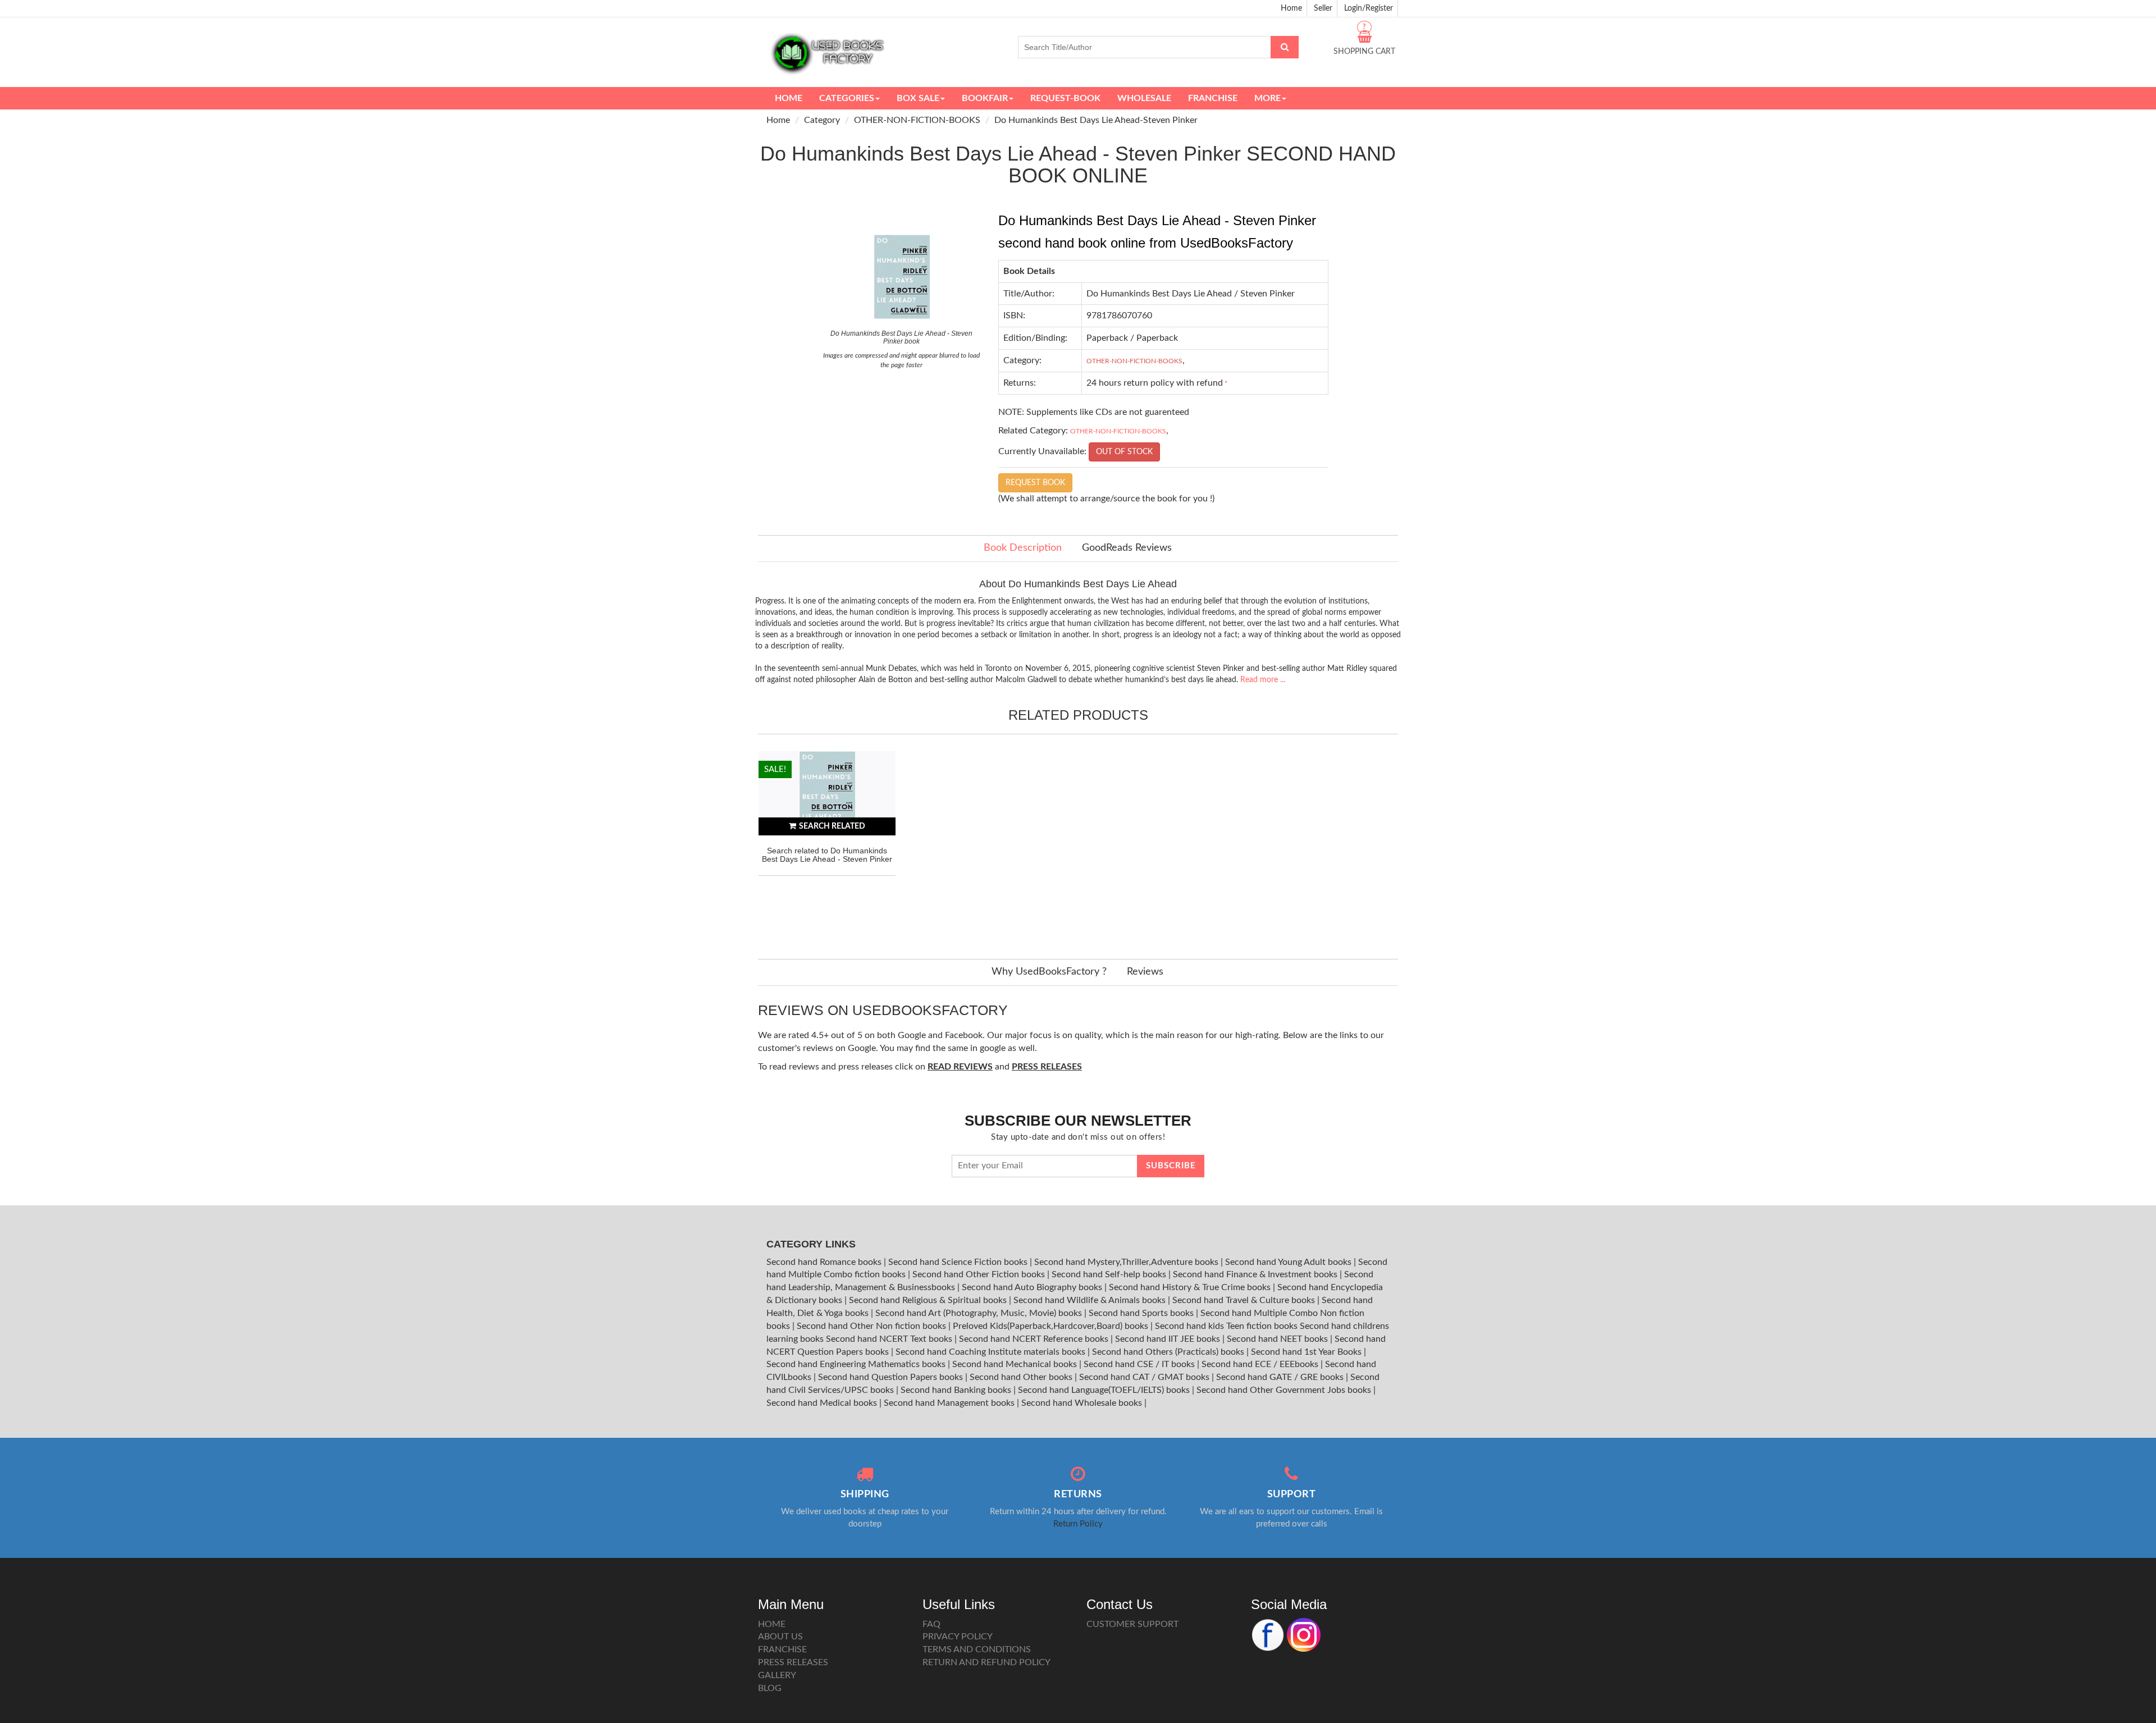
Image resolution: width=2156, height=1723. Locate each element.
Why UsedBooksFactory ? (1049, 972)
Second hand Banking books (957, 1390)
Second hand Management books (950, 1403)
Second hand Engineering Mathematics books (857, 1364)
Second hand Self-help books (1110, 1274)
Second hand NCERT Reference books (1035, 1339)
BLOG (770, 1688)
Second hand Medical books (823, 1403)
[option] (827, 844)
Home (1291, 8)
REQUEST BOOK (1035, 483)
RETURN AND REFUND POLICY (986, 1662)
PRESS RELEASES (793, 1662)
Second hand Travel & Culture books (1245, 1300)
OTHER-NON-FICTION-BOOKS (917, 120)
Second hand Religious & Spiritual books (929, 1300)
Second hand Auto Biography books (1033, 1287)
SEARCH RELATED (832, 826)
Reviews (1145, 972)
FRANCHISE (782, 1649)
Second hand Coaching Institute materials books (992, 1352)
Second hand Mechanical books (1016, 1364)
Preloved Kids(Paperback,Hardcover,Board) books (1052, 1326)
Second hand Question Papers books (892, 1377)
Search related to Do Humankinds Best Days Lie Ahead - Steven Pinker (827, 855)
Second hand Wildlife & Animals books (1091, 1300)
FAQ (931, 1624)
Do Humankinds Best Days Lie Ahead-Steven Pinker (1096, 120)
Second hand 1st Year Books (1307, 1352)
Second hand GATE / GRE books (1281, 1377)
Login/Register (1369, 8)
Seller (1323, 8)
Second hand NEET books (1278, 1339)
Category (822, 120)
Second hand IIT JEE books (1169, 1339)
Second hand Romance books (825, 1262)
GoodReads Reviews (1127, 548)
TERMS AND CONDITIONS (977, 1649)
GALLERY (777, 1675)
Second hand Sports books (1142, 1313)
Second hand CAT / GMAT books (1145, 1377)
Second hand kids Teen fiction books (1226, 1326)
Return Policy (1078, 1524)
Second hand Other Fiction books (980, 1274)
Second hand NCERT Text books (890, 1339)
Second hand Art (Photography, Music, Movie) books (980, 1313)
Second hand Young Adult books (1289, 1262)
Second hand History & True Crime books (1191, 1287)
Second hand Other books (1022, 1377)
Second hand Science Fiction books (959, 1262)
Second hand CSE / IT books (1140, 1364)
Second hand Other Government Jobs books (1285, 1390)
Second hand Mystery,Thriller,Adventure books (1127, 1262)
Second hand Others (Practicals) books (1169, 1352)
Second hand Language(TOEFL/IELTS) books (1105, 1390)
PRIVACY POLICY (958, 1637)
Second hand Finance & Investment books (1256, 1274)
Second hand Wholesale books (1083, 1403)
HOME (772, 1624)
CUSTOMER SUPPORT (1132, 1624)
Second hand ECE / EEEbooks (1261, 1364)
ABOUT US (780, 1637)
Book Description (1023, 548)
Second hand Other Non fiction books (873, 1326)
